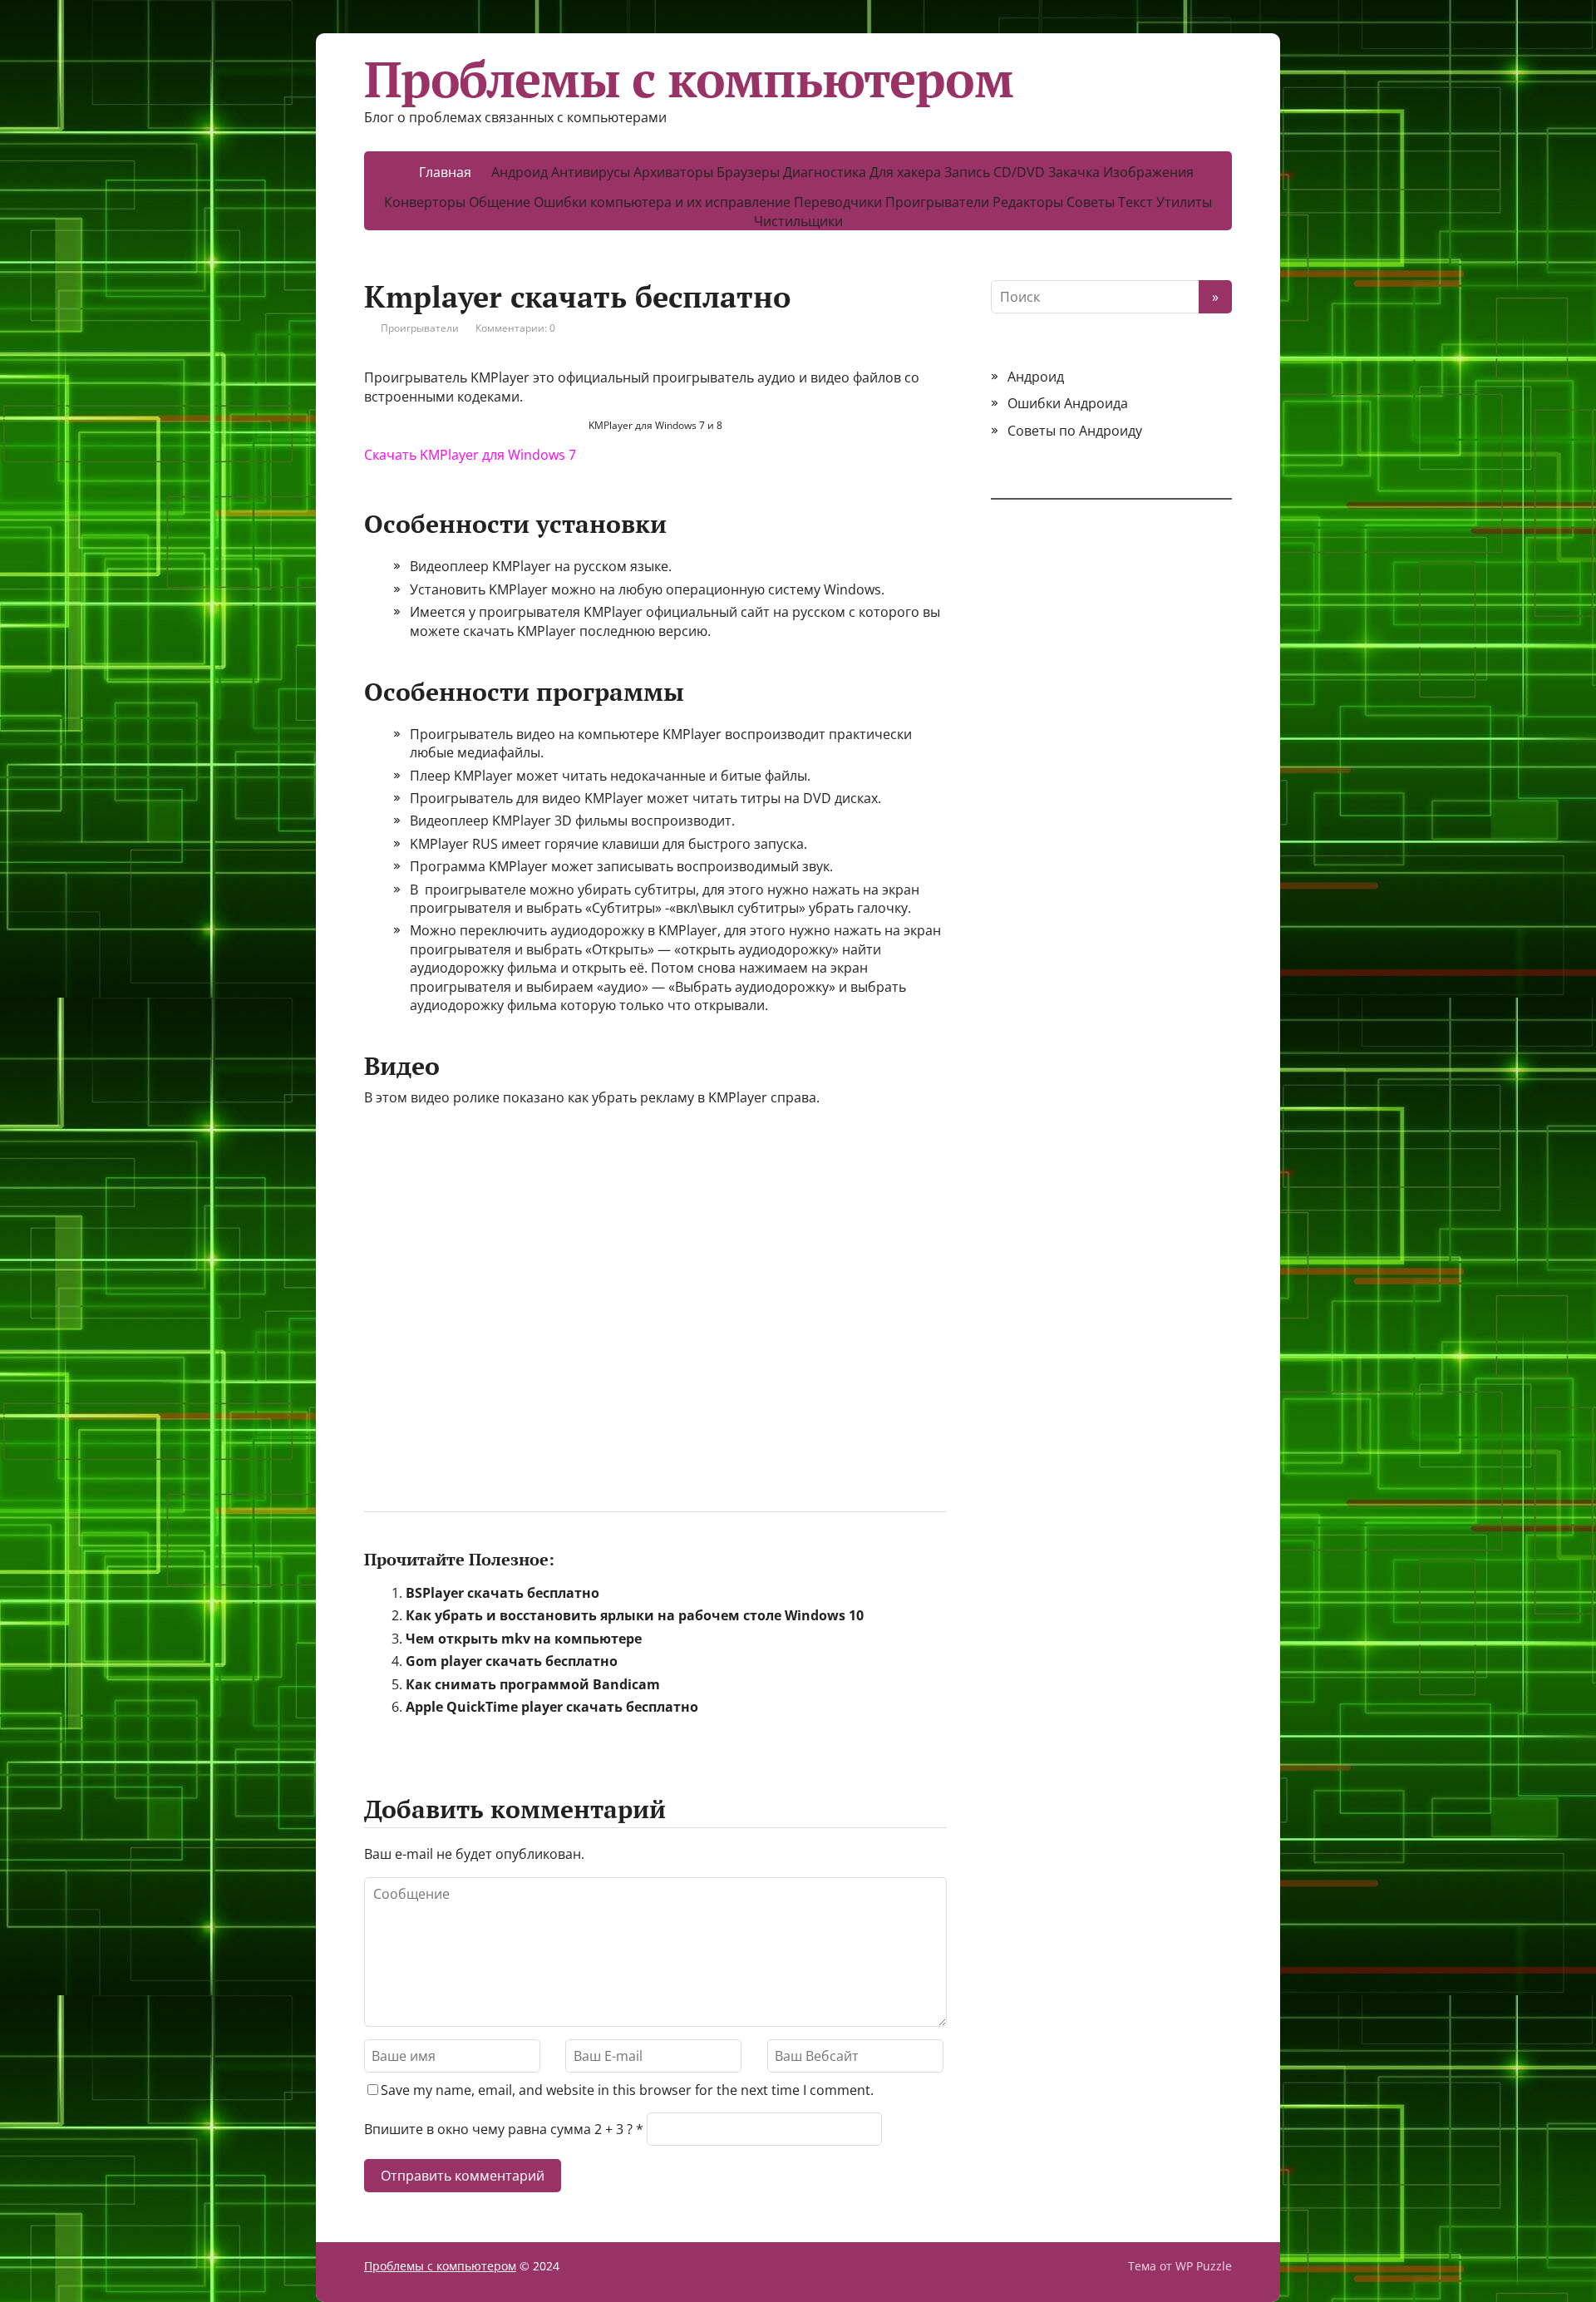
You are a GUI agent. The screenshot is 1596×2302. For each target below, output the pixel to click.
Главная (445, 172)
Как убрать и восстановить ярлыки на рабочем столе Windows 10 (635, 1615)
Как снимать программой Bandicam (533, 1684)
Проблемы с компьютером (689, 79)
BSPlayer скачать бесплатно (502, 1593)
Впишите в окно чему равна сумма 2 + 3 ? (498, 2129)
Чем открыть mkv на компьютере (524, 1639)
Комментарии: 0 (515, 328)
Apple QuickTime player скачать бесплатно (552, 1707)
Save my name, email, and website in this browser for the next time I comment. (627, 2090)
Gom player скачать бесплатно (512, 1661)
